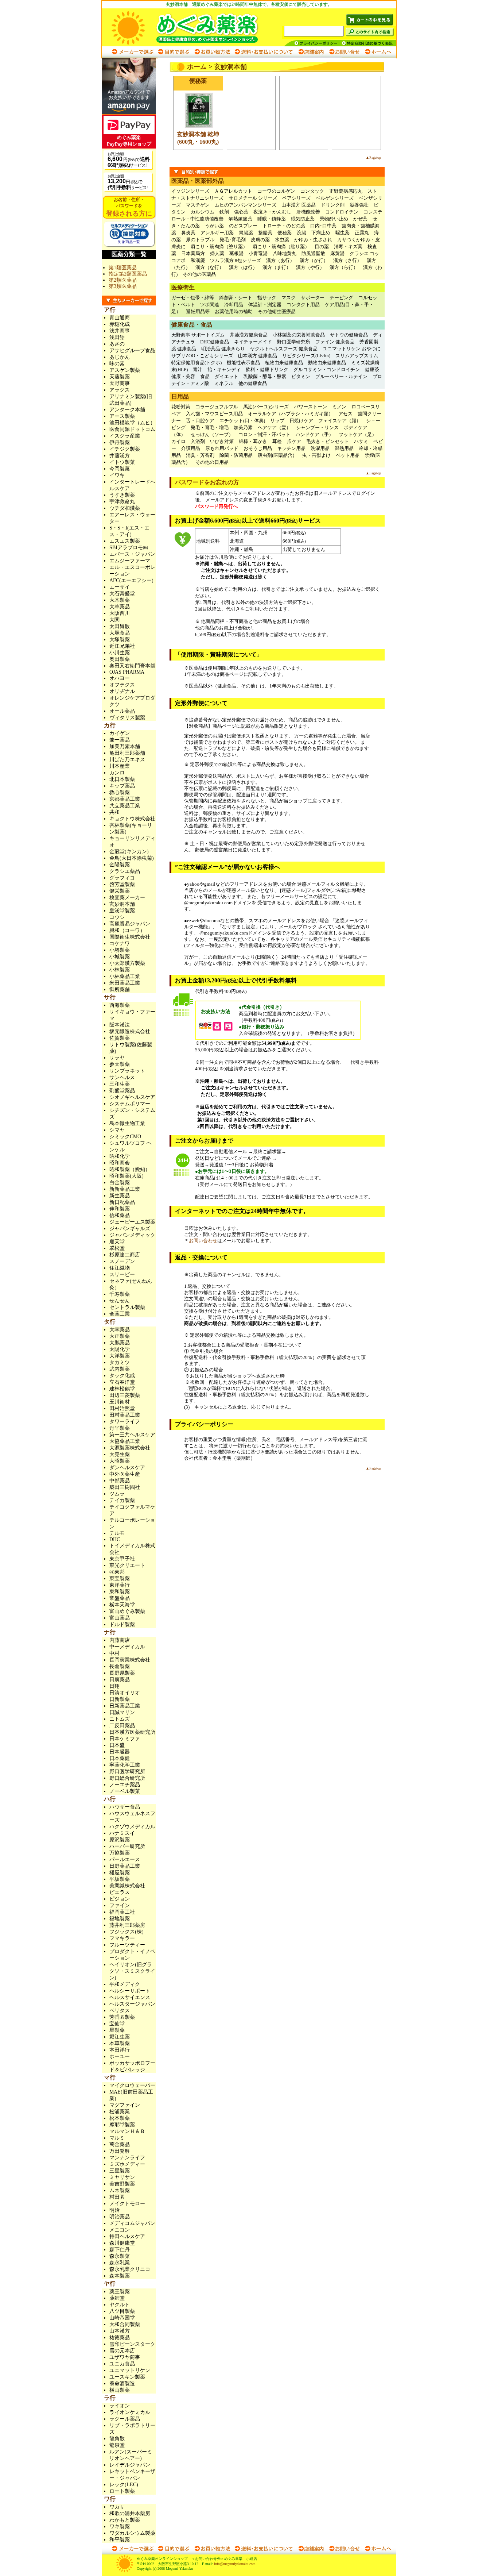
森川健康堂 (122, 2243)
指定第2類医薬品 (128, 274)
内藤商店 (120, 1640)
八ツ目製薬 (122, 2311)
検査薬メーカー (127, 898)
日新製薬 (120, 1699)
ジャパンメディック (132, 1235)
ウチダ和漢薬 (125, 508)
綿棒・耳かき (253, 441)
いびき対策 (222, 441)
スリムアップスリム (357, 356)
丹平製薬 (120, 1428)
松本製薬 (120, 2118)
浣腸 (301, 233)
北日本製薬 (122, 779)
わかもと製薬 (125, 2520)
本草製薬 (120, 2043)
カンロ (117, 773)
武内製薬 (120, 1369)
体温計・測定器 (265, 305)
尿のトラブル (200, 240)
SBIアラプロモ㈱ (129, 548)
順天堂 (117, 1242)
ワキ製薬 (120, 2527)
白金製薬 (120, 1183)
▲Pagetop (373, 157)
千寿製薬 (120, 1294)
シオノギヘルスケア (132, 1097)
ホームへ (375, 52)
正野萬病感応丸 (346, 191)
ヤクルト (120, 2305)
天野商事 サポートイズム (198, 335)
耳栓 (277, 441)
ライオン (120, 2406)
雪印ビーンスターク (132, 2344)
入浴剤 (198, 441)
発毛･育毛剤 (233, 240)
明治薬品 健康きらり (223, 349)
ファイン (120, 1905)
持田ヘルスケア (127, 2236)
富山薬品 (120, 1618)
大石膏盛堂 (122, 594)
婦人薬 (217, 253)
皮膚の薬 (260, 240)
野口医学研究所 (294, 342)
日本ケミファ (125, 1739)
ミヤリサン (122, 2177)
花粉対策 (181, 407)
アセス (345, 414)
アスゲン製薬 (125, 370)
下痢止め (321, 233)
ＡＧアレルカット (233, 191)
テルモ (117, 1533)
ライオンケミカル (130, 2412)
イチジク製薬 (125, 449)
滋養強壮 (359, 205)
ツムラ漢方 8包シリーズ (236, 260)
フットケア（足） (358, 434)
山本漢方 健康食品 (258, 356)
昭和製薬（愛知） (130, 1169)
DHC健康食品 (215, 342)
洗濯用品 (320, 448)
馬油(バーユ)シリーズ (266, 407)
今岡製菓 (120, 469)
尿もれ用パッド (222, 448)
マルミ (117, 2138)
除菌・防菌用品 (236, 455)
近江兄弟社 (122, 646)
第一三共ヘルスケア (132, 1435)
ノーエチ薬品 (125, 1785)
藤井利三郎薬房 (127, 1925)
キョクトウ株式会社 (132, 819)
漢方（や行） (310, 267)
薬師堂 (117, 2298)
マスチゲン (198, 205)
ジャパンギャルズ (130, 1229)
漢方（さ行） (347, 260)
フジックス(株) (127, 1932)
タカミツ (120, 1362)
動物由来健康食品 (327, 363)
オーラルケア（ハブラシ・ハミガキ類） (291, 414)
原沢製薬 (120, 1840)
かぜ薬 (360, 219)
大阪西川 (120, 613)
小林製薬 (120, 970)
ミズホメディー (127, 2164)
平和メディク (125, 1984)
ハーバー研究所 (127, 1846)
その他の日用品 (212, 462)
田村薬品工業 (125, 1415)
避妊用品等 (198, 311)
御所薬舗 (120, 989)
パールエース (125, 1859)
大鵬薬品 (120, 1343)
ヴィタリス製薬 (127, 718)
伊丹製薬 (120, 442)
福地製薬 (120, 1919)
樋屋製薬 (120, 1873)
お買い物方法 (212, 52)
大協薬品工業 (125, 1441)
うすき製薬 (122, 495)
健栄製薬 (120, 891)
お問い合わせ (344, 52)
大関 (114, 620)
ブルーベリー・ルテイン (341, 376)
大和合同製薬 (125, 2324)
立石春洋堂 (122, 1382)
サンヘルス (122, 1077)
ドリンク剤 (333, 205)
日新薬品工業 (125, 1706)
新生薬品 (120, 1196)
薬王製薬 (120, 2292)
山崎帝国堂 (122, 2318)
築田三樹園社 (125, 1487)
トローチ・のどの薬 (284, 226)
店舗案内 (311, 52)
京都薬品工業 (125, 799)
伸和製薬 (120, 1209)
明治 (114, 2210)
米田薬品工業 (125, 983)
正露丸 (362, 233)
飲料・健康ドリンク (267, 369)
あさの (117, 344)
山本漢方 (120, 2331)
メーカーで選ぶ (133, 52)
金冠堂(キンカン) (129, 852)
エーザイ (120, 587)
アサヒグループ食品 (132, 351)
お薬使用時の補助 (234, 311)
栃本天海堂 (122, 1605)
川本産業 (120, 766)
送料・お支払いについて (264, 52)
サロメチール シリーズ (253, 198)
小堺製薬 (120, 950)
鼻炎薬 (188, 233)
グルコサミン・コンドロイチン (327, 369)
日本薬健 (120, 1758)
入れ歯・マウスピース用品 (214, 414)
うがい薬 (214, 226)
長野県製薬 (122, 1673)
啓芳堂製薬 (122, 884)
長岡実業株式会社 (130, 1660)
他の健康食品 (253, 383)
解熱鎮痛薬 (240, 219)
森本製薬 (120, 2276)
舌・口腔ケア (200, 421)
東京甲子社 (125, 1559)
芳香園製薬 (122, 2017)
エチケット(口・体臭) (242, 421)
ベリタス (120, 2011)
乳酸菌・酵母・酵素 (265, 376)
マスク (289, 298)
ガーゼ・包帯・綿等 (193, 298)
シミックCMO (125, 1137)
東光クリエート (127, 1565)
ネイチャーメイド (253, 342)
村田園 (117, 2197)
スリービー (122, 1274)
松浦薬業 (120, 2112)
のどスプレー (243, 226)
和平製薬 (120, 2540)
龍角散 (117, 2439)
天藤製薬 (120, 377)
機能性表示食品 (243, 363)
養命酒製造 (122, 2384)
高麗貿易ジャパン (130, 924)
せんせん (120, 1301)
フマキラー (122, 1938)
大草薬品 (120, 607)
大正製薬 (120, 1336)
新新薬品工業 (125, 1189)
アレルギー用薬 (217, 233)
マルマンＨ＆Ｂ (127, 2131)
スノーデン (122, 1261)
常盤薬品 (120, 1598)
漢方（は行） (243, 267)
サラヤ (117, 1058)
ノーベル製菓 (125, 1791)
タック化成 (122, 1376)
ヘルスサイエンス (130, 1997)
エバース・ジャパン (132, 554)
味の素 (117, 364)
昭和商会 (120, 1163)
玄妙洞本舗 (122, 904)
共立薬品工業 (125, 806)
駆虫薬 (343, 233)
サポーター (313, 298)
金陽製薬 (120, 865)
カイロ (178, 441)
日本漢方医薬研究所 (132, 1732)
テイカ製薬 (122, 1500)
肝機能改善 (308, 212)
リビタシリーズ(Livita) (306, 356)
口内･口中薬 (323, 226)
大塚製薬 (120, 640)
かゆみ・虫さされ (313, 240)
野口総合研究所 (127, 1778)
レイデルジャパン (130, 2465)
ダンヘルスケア (127, 1468)
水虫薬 (282, 240)
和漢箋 (198, 260)
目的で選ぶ (173, 52)
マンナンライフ (127, 2158)
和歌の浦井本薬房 (130, 2513)
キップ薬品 (122, 786)
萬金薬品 (120, 2144)
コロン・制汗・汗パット (264, 434)
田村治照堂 (122, 1408)
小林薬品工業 (125, 976)
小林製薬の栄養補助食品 (299, 335)
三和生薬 (120, 1084)
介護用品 (191, 448)
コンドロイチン (342, 212)
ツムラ (117, 1494)
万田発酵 (120, 2151)
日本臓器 (120, 1752)
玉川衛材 (120, 1402)
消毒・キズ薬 (348, 247)
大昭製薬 (120, 1461)
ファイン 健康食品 (335, 342)
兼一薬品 (120, 740)
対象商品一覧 (129, 242)
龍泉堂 (117, 2445)
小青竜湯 (258, 253)
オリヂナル (122, 691)
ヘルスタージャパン (132, 2004)
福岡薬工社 (122, 1912)
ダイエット (227, 376)
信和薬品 (120, 1215)
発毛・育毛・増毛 (210, 428)
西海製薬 (120, 1005)
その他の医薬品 (199, 274)
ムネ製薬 (120, 2190)
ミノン (339, 407)
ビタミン (301, 376)
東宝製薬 (120, 1578)
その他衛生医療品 (277, 311)
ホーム (197, 67)
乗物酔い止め (334, 219)
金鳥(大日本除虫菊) (132, 858)
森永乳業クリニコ (130, 2269)
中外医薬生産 (125, 1474)
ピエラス (120, 1892)
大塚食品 (120, 633)
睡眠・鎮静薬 (272, 219)
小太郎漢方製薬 (127, 963)
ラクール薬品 (125, 2419)
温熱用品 (344, 448)
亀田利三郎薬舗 (127, 753)
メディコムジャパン (132, 2223)
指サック (267, 298)
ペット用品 (348, 455)
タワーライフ (125, 1422)
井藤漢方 (120, 456)
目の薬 (322, 247)
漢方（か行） (314, 260)
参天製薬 (120, 1064)
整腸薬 (265, 233)
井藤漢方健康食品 (249, 335)
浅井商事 (120, 331)
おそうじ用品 (258, 448)
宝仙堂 (117, 2024)
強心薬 (241, 212)
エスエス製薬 (125, 541)
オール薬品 (122, 711)
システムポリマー (130, 1104)
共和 (114, 812)
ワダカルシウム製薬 (132, 2533)
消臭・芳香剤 (200, 455)
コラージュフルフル (217, 407)
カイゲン (120, 733)
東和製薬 (120, 1592)
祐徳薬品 (120, 2338)
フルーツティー (127, 1945)
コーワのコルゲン (276, 191)
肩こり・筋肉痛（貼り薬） (281, 247)
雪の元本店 (122, 2351)
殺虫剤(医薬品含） (277, 455)
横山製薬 (120, 2390)
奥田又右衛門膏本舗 (132, 666)
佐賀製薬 (120, 1038)
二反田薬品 (122, 1726)
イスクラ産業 (125, 436)
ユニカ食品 (122, 2364)
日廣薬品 (120, 1680)
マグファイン (125, 2105)
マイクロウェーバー (132, 2085)
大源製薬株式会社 (130, 1448)
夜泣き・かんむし (272, 212)
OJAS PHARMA (127, 672)
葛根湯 (236, 253)
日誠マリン (122, 1712)
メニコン (120, 2230)
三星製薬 (120, 2171)
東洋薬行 (120, 1585)
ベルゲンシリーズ (335, 198)
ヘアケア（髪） (274, 428)
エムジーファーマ (130, 561)
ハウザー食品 (125, 1807)
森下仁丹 (120, 2250)
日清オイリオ (125, 1693)
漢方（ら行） (344, 267)
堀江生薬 (120, 2037)
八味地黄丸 (285, 253)
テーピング (341, 298)
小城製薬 (120, 957)
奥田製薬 (120, 659)
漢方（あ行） (280, 260)
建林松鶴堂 (122, 1389)
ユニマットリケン (130, 2370)
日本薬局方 (193, 253)
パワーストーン (310, 407)
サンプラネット (127, 1071)
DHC (115, 1539)
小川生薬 (120, 653)
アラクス (120, 390)
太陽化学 (120, 1349)
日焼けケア (301, 421)
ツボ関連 (210, 305)
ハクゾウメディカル (132, 1827)
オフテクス (122, 685)
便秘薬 (285, 233)
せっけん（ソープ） (212, 434)
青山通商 (120, 318)
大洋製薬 (120, 1356)
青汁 (198, 369)
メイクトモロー (127, 2204)
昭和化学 (120, 1156)
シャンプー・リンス (317, 428)
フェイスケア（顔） (340, 421)
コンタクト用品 (303, 305)
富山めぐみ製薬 (127, 1611)
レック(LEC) (124, 2485)
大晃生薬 (120, 1454)
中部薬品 (120, 1481)
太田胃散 (120, 626)
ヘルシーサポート (130, 1991)
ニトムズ (120, 1719)
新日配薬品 (122, 1202)
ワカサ (117, 2507)
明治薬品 (120, 2217)
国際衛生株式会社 (130, 937)
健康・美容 (183, 376)
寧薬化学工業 (125, 1765)
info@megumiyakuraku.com (235, 2564)
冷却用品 (234, 305)
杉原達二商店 (125, 1255)
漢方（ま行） (277, 267)
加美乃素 (243, 428)
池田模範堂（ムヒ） (132, 423)
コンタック (312, 191)
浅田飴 (117, 337)
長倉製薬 (120, 1666)
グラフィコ (122, 878)
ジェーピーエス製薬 (132, 1222)
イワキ (117, 475)
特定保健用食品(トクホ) (197, 363)
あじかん (120, 357)
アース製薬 (122, 416)
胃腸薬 (246, 233)
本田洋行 (120, 2050)
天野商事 (120, 383)
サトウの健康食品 (349, 335)
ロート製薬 (122, 2491)
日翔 (114, 1686)
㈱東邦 (117, 1572)
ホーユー (120, 2057)
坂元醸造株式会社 (130, 1031)
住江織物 (120, 1268)
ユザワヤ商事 (125, 2357)
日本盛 (117, 1745)
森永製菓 (120, 2256)
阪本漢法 (120, 1025)
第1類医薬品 (123, 268)
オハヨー (120, 678)
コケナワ (120, 944)
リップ (277, 421)
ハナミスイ (122, 1833)
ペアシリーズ (296, 198)
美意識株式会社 (127, 1886)
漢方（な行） (210, 267)
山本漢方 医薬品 (299, 205)
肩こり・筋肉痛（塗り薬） (219, 247)
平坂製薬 (120, 1879)
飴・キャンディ (224, 369)
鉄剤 (224, 212)
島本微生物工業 (127, 1123)
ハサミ (361, 441)
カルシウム (203, 212)
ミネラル (224, 383)
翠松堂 (117, 1248)
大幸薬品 (120, 1330)
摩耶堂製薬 (122, 2125)
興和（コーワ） (127, 930)
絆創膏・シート (236, 298)
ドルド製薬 (122, 1624)
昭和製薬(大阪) (127, 1176)
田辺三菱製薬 (125, 1395)
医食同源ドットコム (132, 429)
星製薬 (117, 2030)
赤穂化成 (120, 324)
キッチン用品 (291, 448)
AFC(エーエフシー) (131, 580)
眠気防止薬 (303, 219)
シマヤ (117, 1130)
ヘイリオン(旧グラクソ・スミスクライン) (132, 1971)
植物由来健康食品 (284, 363)
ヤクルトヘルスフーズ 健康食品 (284, 349)
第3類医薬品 (123, 286)
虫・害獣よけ (316, 455)
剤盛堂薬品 (122, 1091)
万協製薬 (120, 1853)
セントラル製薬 (127, 1307)
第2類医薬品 (123, 280)
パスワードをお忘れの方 (207, 482)
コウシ (117, 917)
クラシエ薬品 (125, 871)
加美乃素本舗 (125, 746)
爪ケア (294, 441)
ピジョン (120, 1899)
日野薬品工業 (125, 1866)
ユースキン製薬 (127, 2377)
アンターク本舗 (127, 410)
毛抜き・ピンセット (328, 441)
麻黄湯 (337, 253)
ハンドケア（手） (315, 434)
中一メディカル (127, 1647)
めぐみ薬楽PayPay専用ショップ (129, 141)
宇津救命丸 (122, 502)
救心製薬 (120, 792)
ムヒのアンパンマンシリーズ (246, 205)
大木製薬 (120, 600)
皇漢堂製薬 (122, 911)
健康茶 (372, 369)
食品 (205, 376)
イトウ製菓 (122, 462)
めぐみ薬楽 (192, 27)
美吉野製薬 (122, 2184)
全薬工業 (120, 1314)
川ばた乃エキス (127, 760)
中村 (114, 1653)
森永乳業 (120, 2263)
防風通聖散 (313, 253)
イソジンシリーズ (190, 191)
